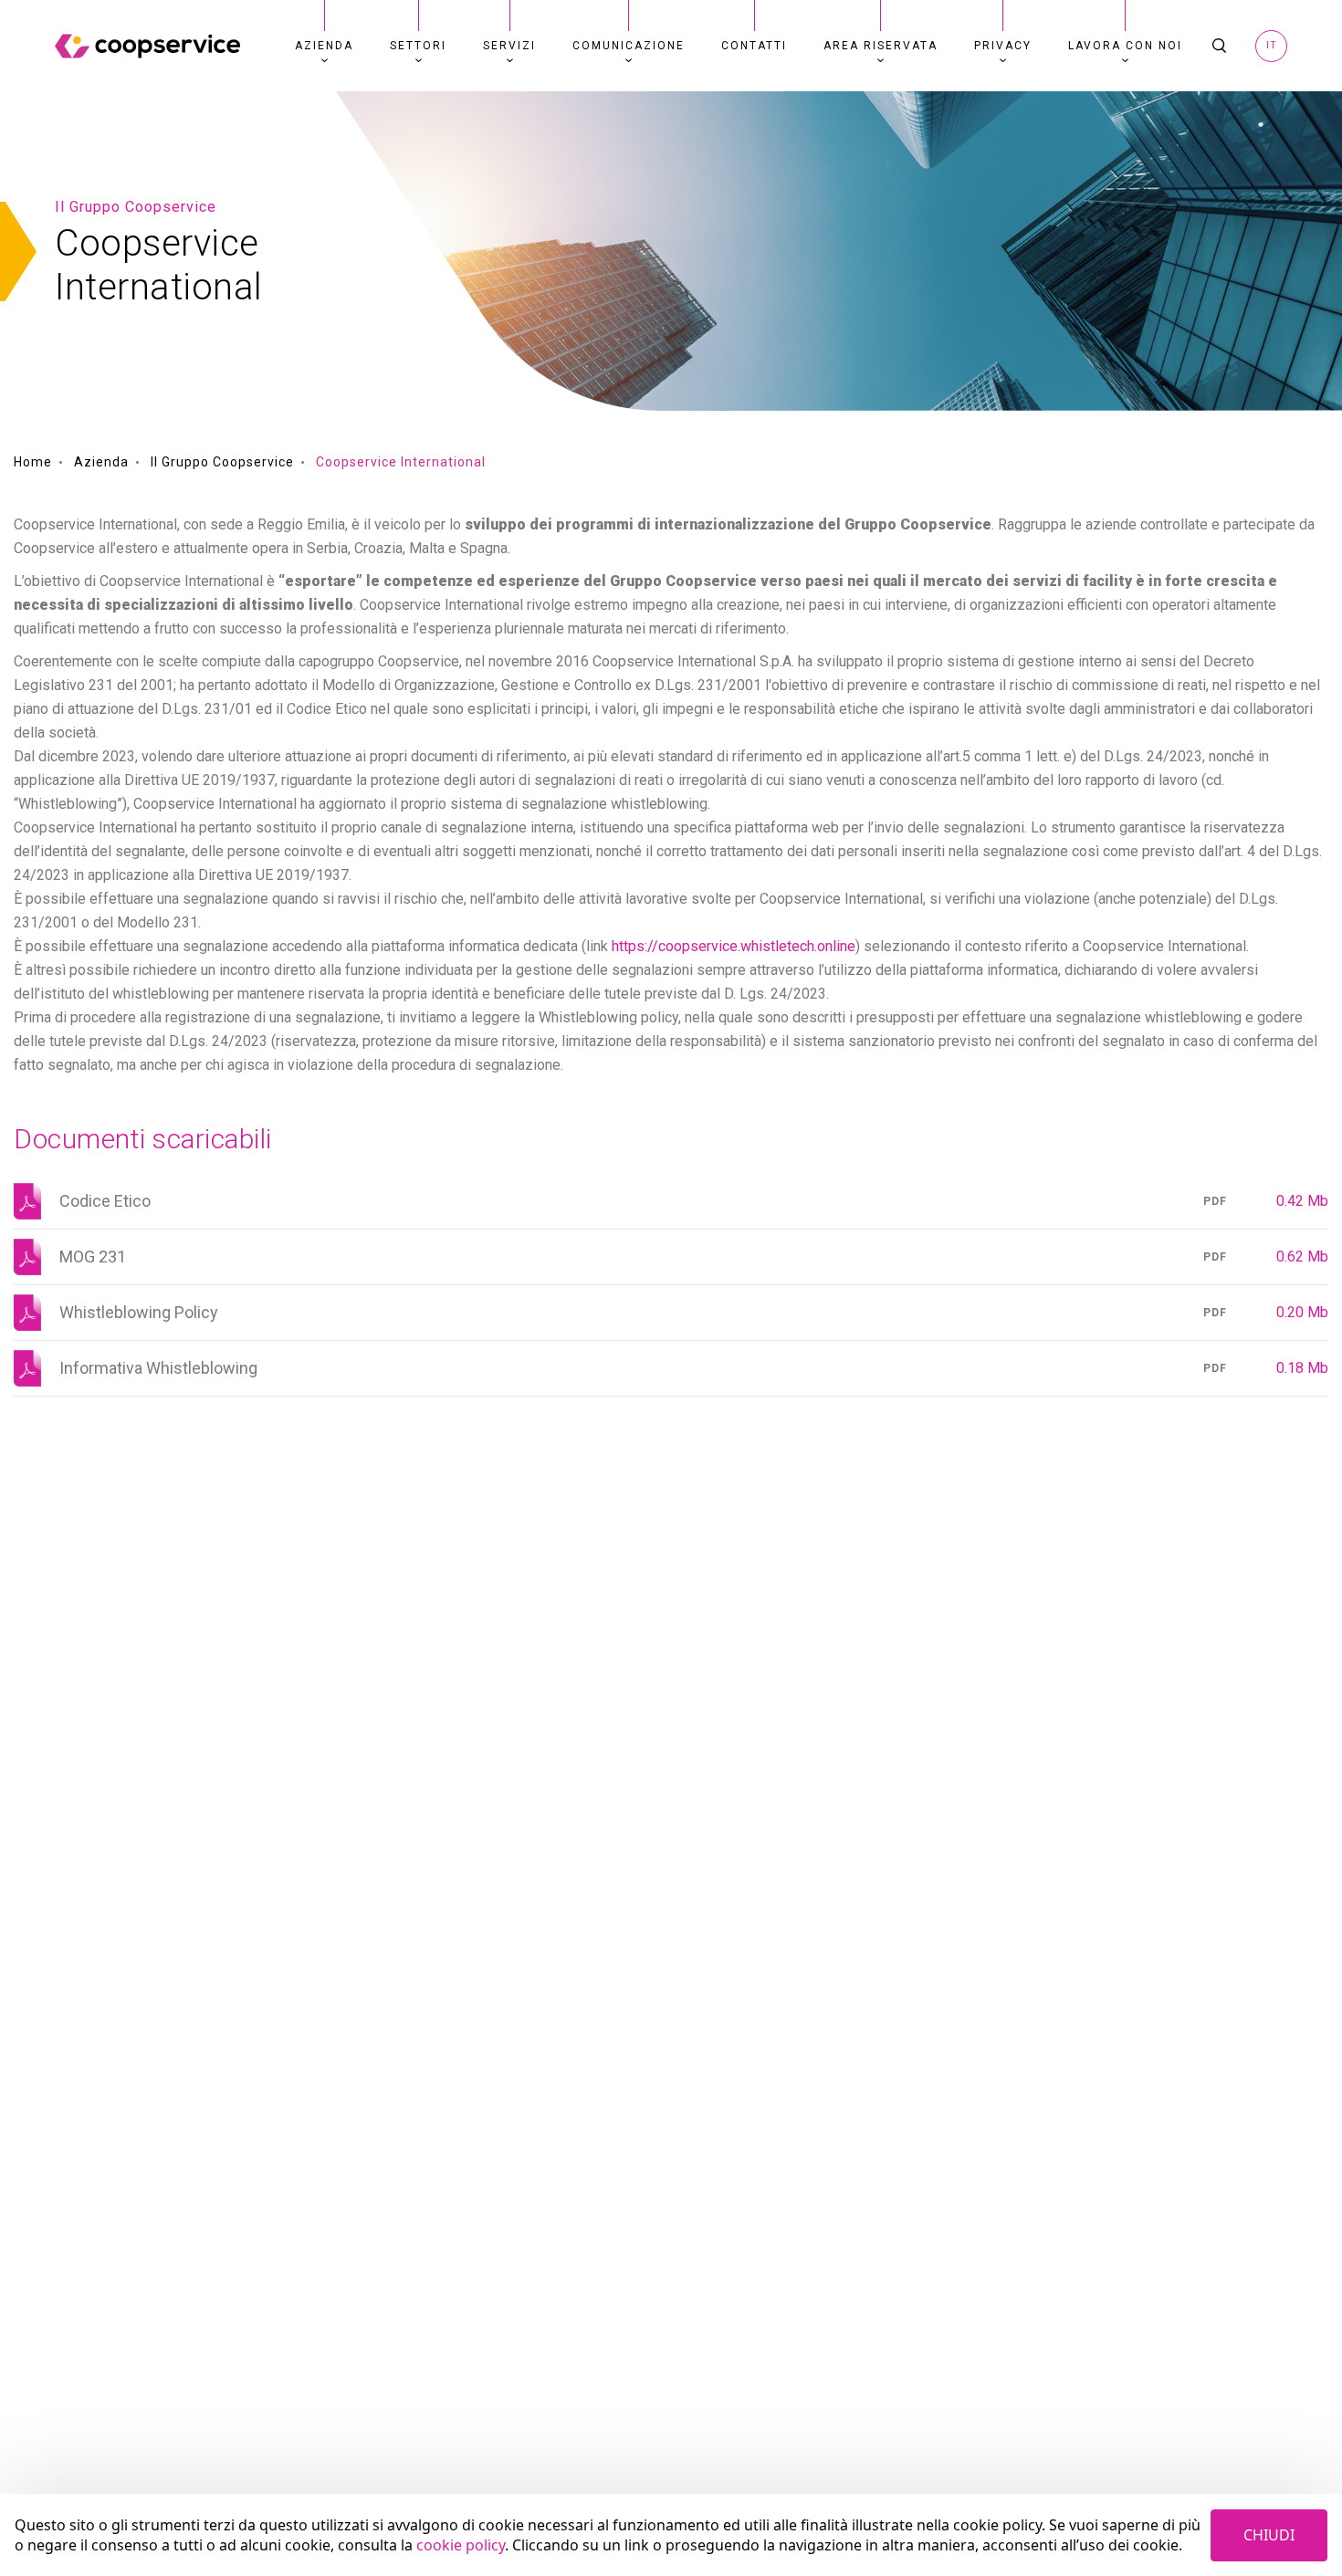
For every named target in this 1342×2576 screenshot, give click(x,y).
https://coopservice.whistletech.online (734, 946)
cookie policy (461, 2545)
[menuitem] (324, 46)
